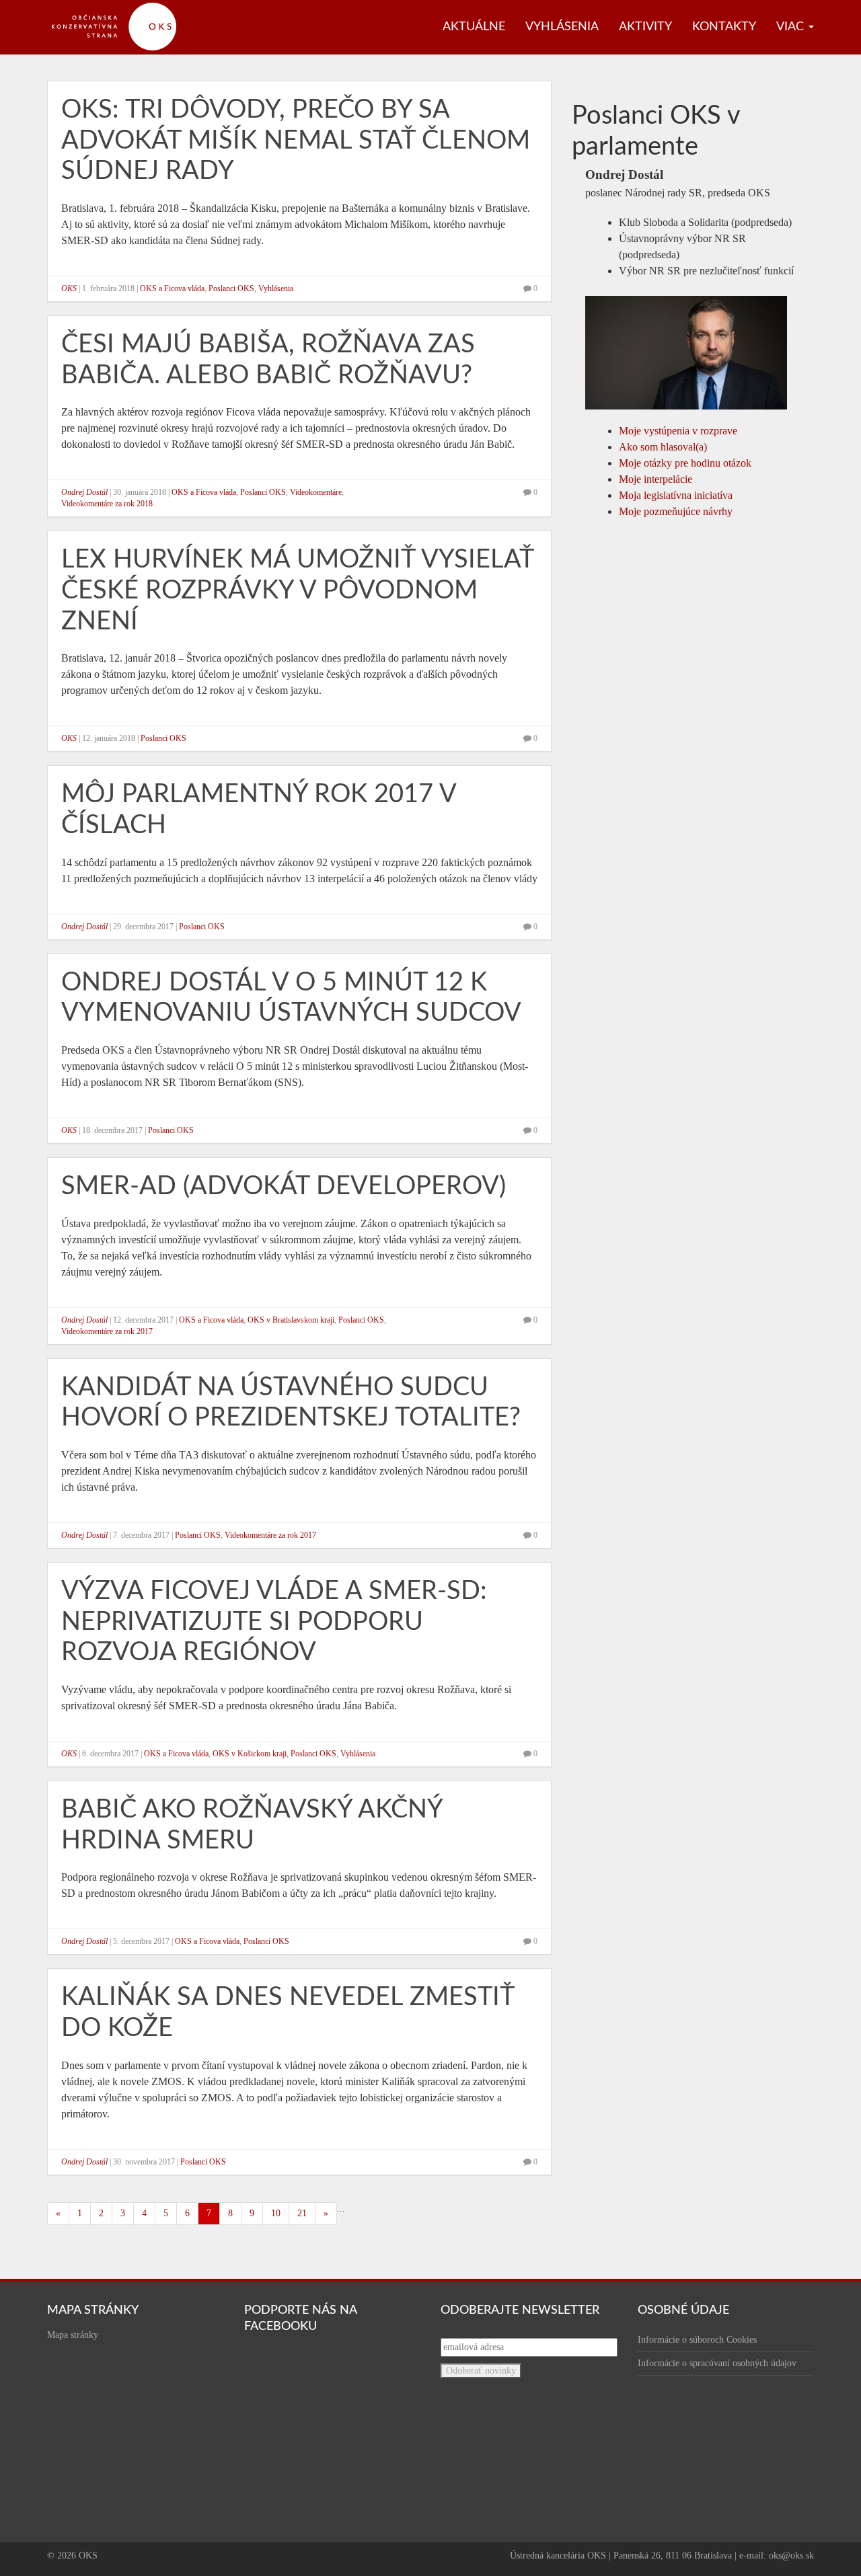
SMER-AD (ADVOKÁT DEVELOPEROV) (284, 1186)
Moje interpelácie (656, 479)
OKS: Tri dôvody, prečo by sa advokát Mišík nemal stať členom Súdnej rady (296, 140)
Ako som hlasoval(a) (663, 447)
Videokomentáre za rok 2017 (107, 1331)
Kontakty (724, 27)
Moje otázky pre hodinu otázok (685, 463)
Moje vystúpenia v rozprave (678, 431)
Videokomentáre (316, 492)
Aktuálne (474, 27)
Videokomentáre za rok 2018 (107, 504)
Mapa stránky (73, 2335)
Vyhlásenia (562, 27)
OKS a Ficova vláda (172, 288)
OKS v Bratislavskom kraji (291, 1320)
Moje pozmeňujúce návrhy (676, 511)
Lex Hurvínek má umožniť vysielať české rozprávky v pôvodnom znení (297, 590)
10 (276, 2213)
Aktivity (645, 27)
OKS (69, 288)
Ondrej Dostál (84, 492)
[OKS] (121, 7)
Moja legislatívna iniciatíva (676, 495)
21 (302, 2213)
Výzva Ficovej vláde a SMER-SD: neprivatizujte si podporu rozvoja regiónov (274, 1622)
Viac (792, 27)
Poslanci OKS (231, 288)
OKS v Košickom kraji (250, 1754)
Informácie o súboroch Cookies (697, 2340)
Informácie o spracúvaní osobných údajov (717, 2363)
